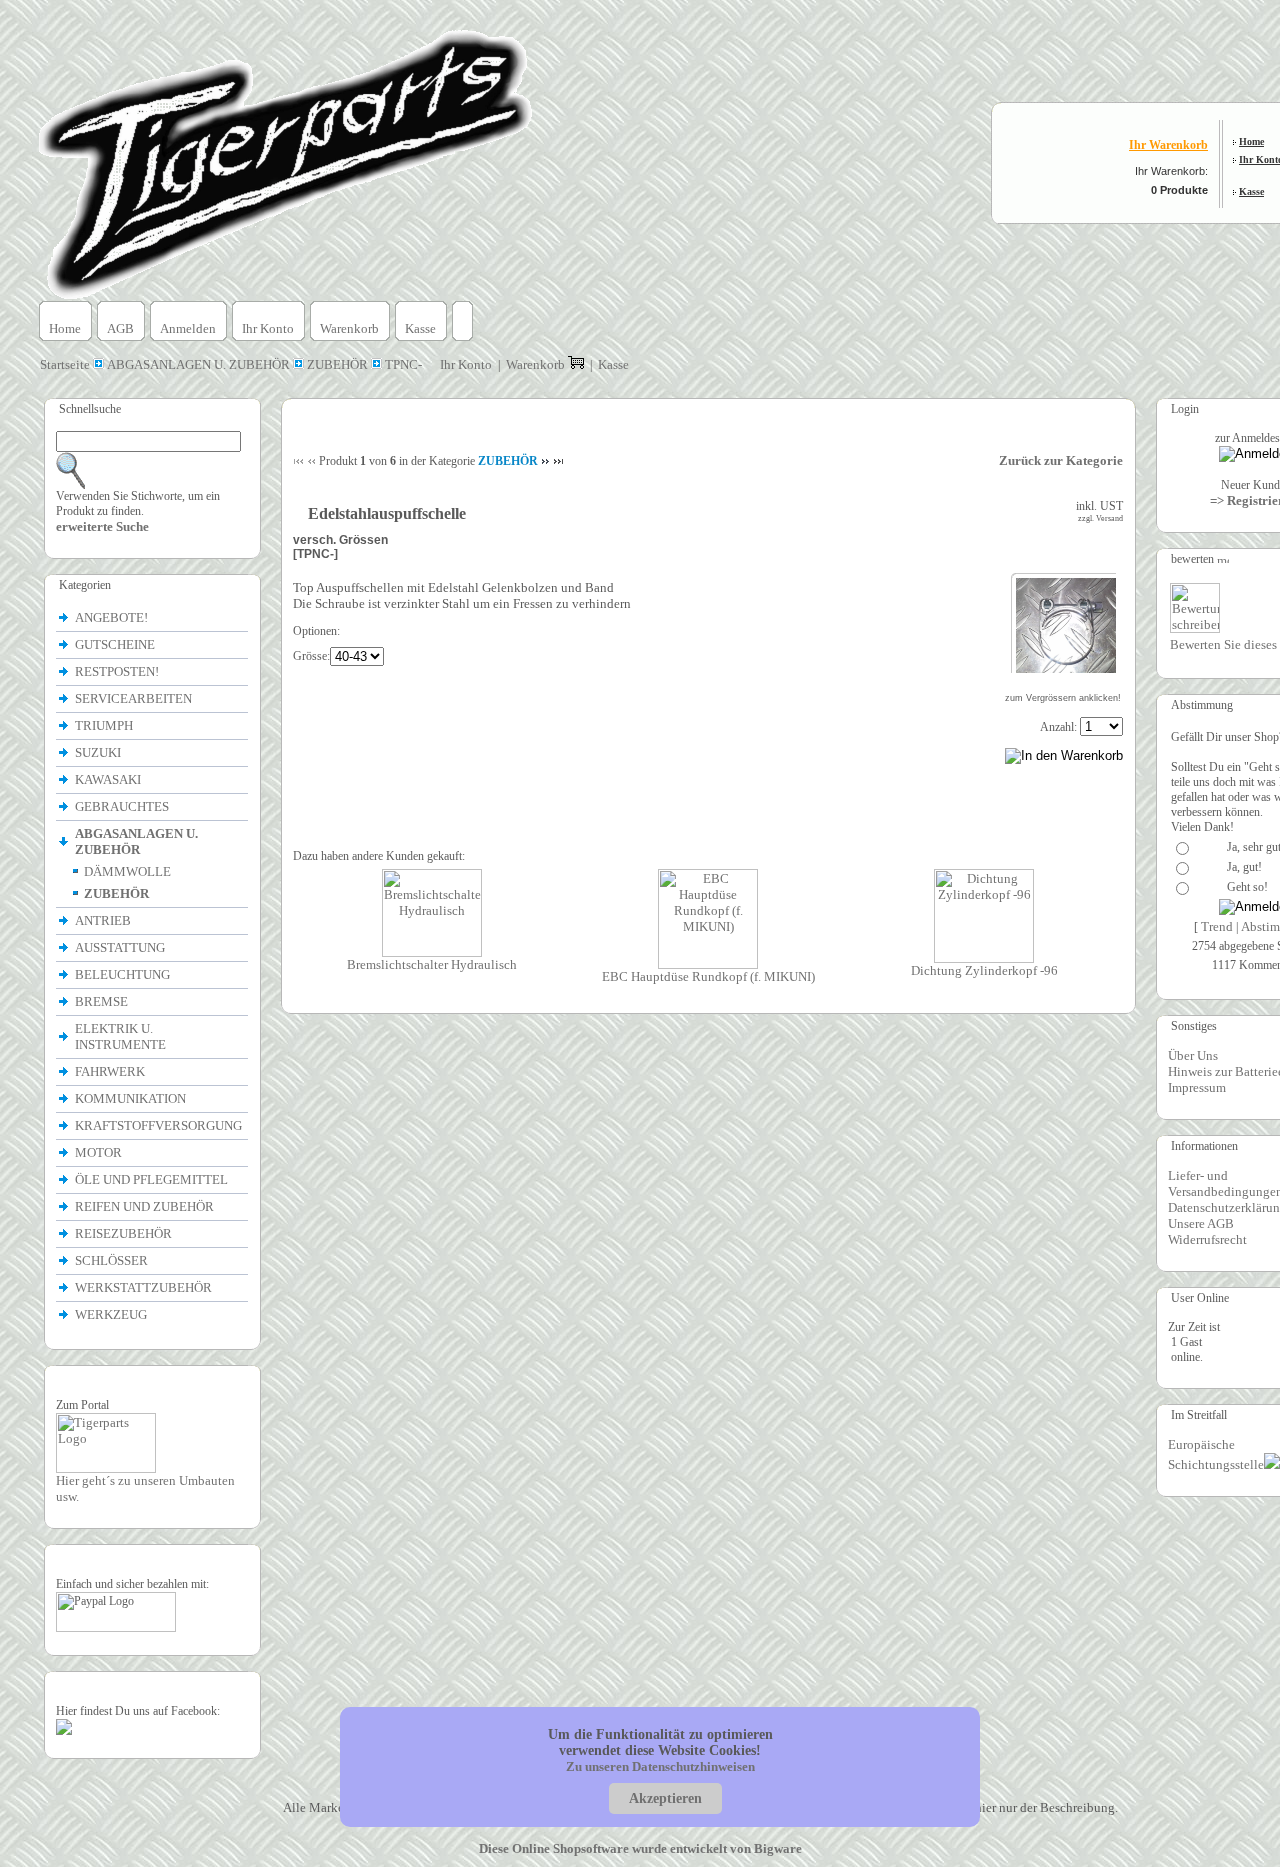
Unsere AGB (1201, 1223)
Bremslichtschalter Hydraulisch (432, 964)
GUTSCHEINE (115, 644)
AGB (120, 328)
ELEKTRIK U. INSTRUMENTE (122, 1036)
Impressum (1197, 1087)
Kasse (1251, 191)
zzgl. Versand (1100, 518)
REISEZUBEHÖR (125, 1233)
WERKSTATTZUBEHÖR (145, 1287)
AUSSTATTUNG (121, 947)
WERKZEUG (112, 1314)
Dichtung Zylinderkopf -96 (984, 970)
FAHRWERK (111, 1071)
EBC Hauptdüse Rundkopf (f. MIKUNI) (708, 976)
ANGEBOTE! (111, 617)
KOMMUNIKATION (132, 1098)
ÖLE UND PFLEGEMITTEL (153, 1179)
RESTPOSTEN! (117, 671)
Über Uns (1193, 1055)
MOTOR (100, 1152)
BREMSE (103, 1001)
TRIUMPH (105, 725)
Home (1251, 141)
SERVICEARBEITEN (133, 698)
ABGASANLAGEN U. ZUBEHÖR (198, 364)
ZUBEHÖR (337, 364)
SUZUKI (99, 752)
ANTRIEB (104, 920)
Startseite (66, 364)
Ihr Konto (268, 328)
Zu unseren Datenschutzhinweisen (660, 1766)
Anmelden (188, 328)
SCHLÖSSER (111, 1260)
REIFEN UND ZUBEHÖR (146, 1206)
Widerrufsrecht (1207, 1239)
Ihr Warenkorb (1168, 145)
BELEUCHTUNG (124, 974)
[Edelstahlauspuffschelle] (1066, 668)
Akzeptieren (665, 1798)
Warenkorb (349, 328)
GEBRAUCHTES (122, 806)
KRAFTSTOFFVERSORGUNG (160, 1125)
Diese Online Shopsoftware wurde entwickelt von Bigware (640, 1848)
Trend (1217, 926)
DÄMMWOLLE (127, 871)
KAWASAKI (109, 779)
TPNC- (403, 364)
